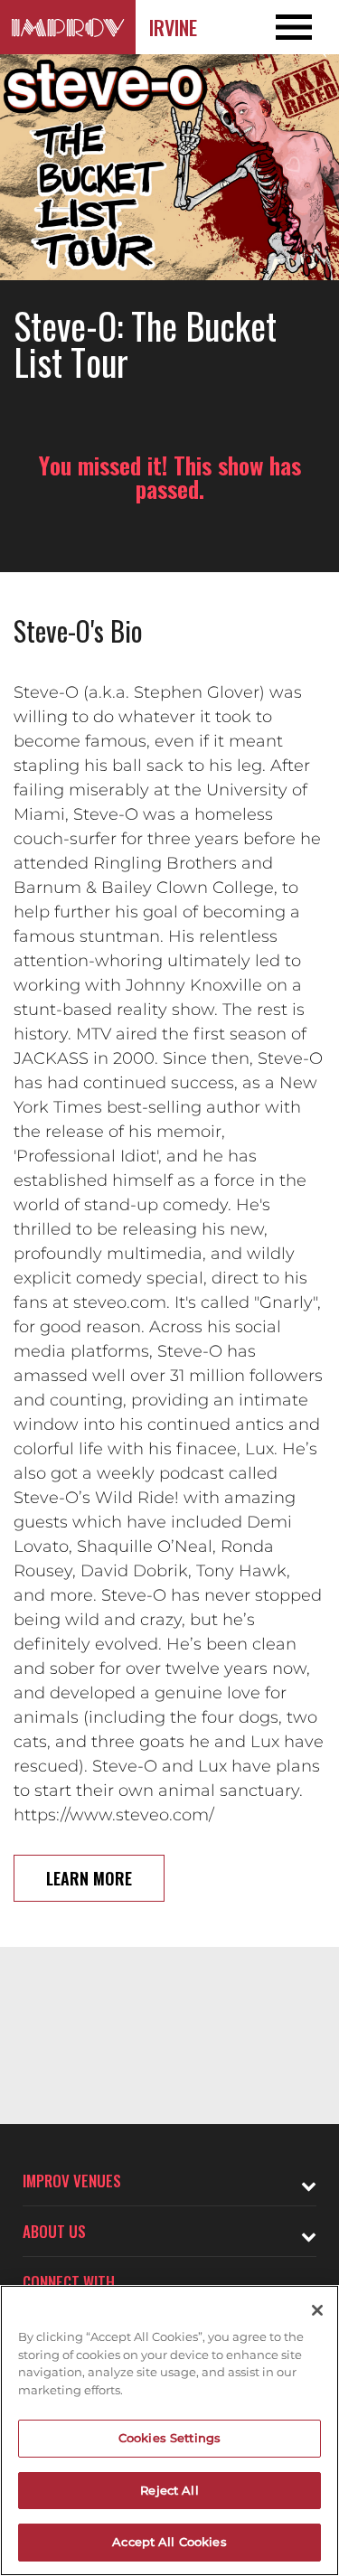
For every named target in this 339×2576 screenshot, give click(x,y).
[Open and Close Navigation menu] (305, 27)
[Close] (317, 2310)
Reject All (169, 2490)
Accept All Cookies (169, 2542)
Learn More (89, 1878)
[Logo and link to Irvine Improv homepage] (68, 27)
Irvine (173, 27)
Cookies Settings (169, 2438)
